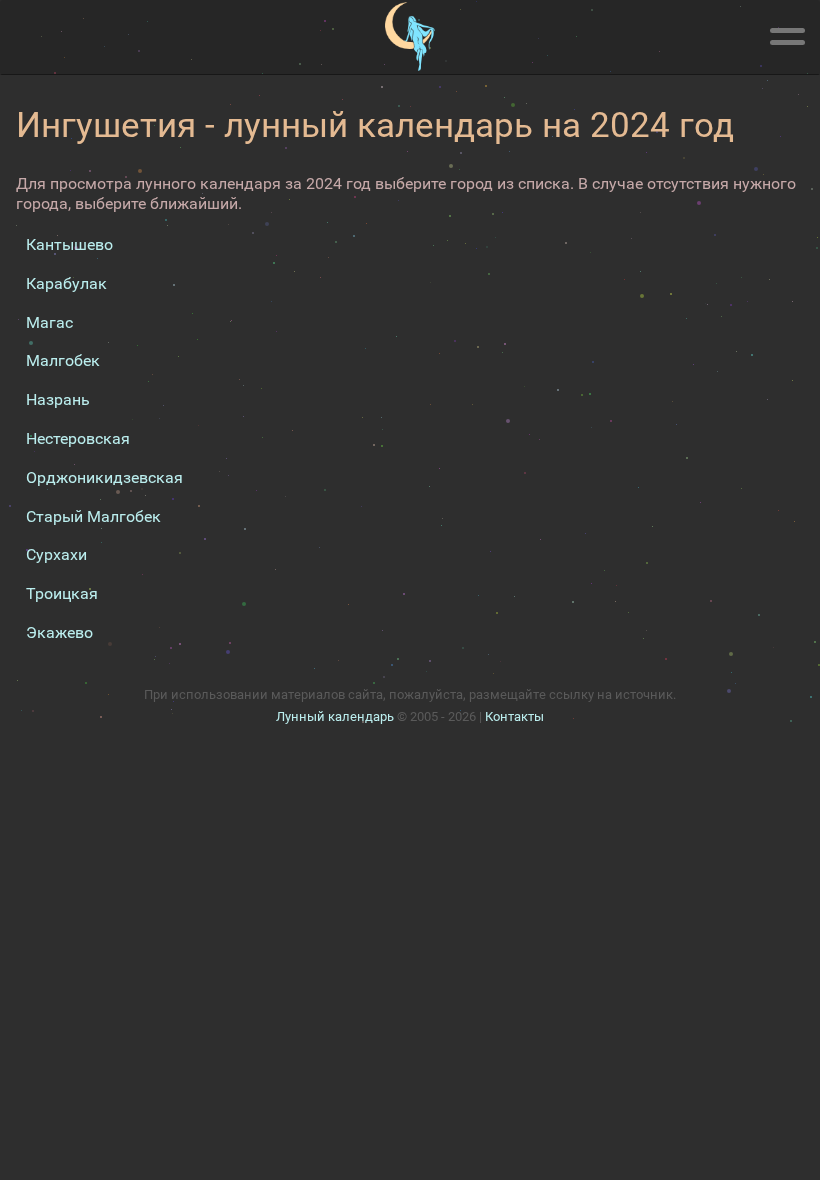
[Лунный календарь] (410, 37)
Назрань (58, 399)
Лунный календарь (335, 716)
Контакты (514, 716)
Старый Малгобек (93, 516)
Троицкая (62, 593)
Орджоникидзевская (104, 477)
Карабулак (66, 283)
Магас (49, 322)
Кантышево (69, 244)
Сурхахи (56, 554)
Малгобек (63, 360)
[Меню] (787, 33)
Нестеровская (78, 438)
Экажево (59, 632)
